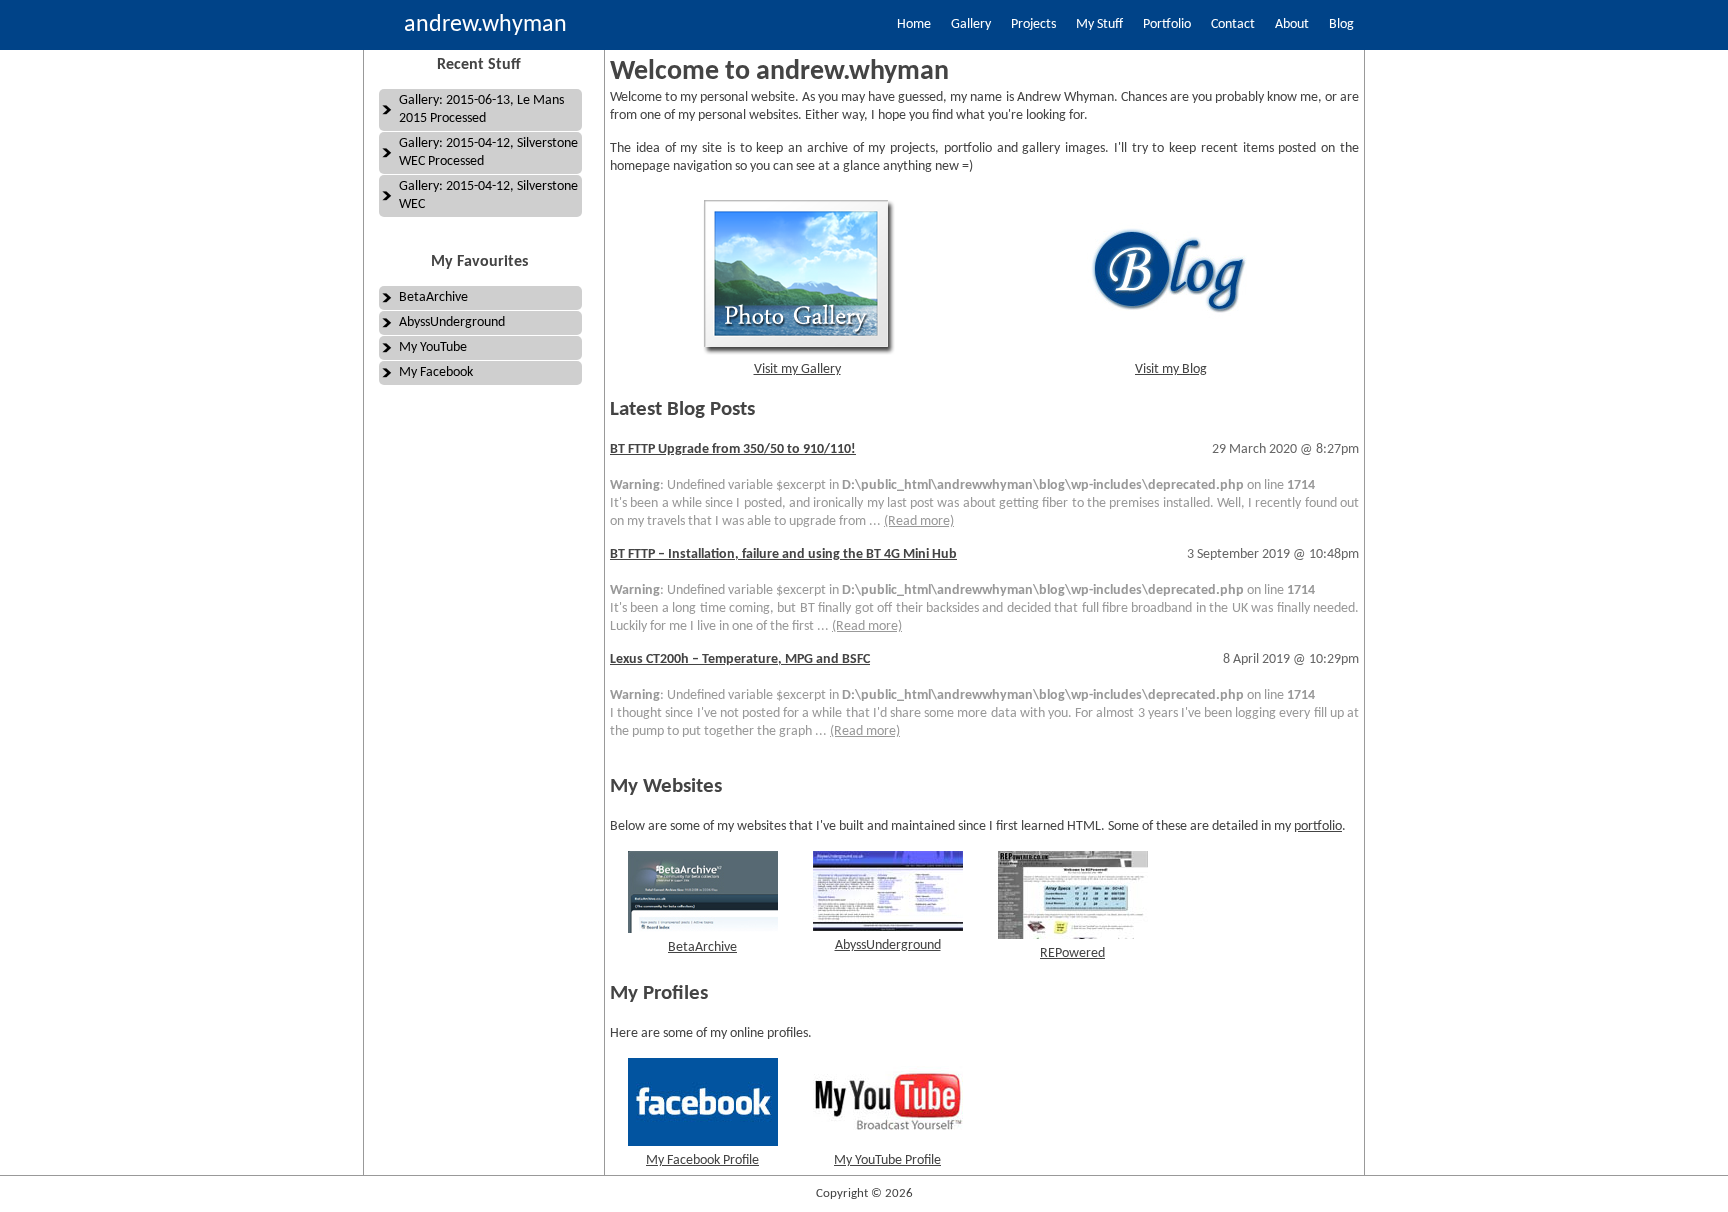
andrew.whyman (485, 25)
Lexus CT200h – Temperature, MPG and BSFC (740, 659)
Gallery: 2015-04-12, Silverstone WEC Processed (488, 152)
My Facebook (436, 372)
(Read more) (919, 521)
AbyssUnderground (452, 322)
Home (914, 24)
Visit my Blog (1171, 369)
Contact (1233, 24)
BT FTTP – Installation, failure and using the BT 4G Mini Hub (783, 554)
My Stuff (1099, 24)
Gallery (971, 24)
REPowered (1072, 953)
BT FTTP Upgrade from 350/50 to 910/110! (733, 449)
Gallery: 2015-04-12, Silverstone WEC (488, 195)
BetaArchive (433, 297)
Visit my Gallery (797, 369)
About (1292, 24)
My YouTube (433, 347)
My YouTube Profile (887, 1160)
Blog (1341, 24)
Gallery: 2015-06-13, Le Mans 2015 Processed (481, 109)
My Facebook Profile (702, 1160)
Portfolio (1167, 24)
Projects (1033, 24)
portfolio (1318, 826)
